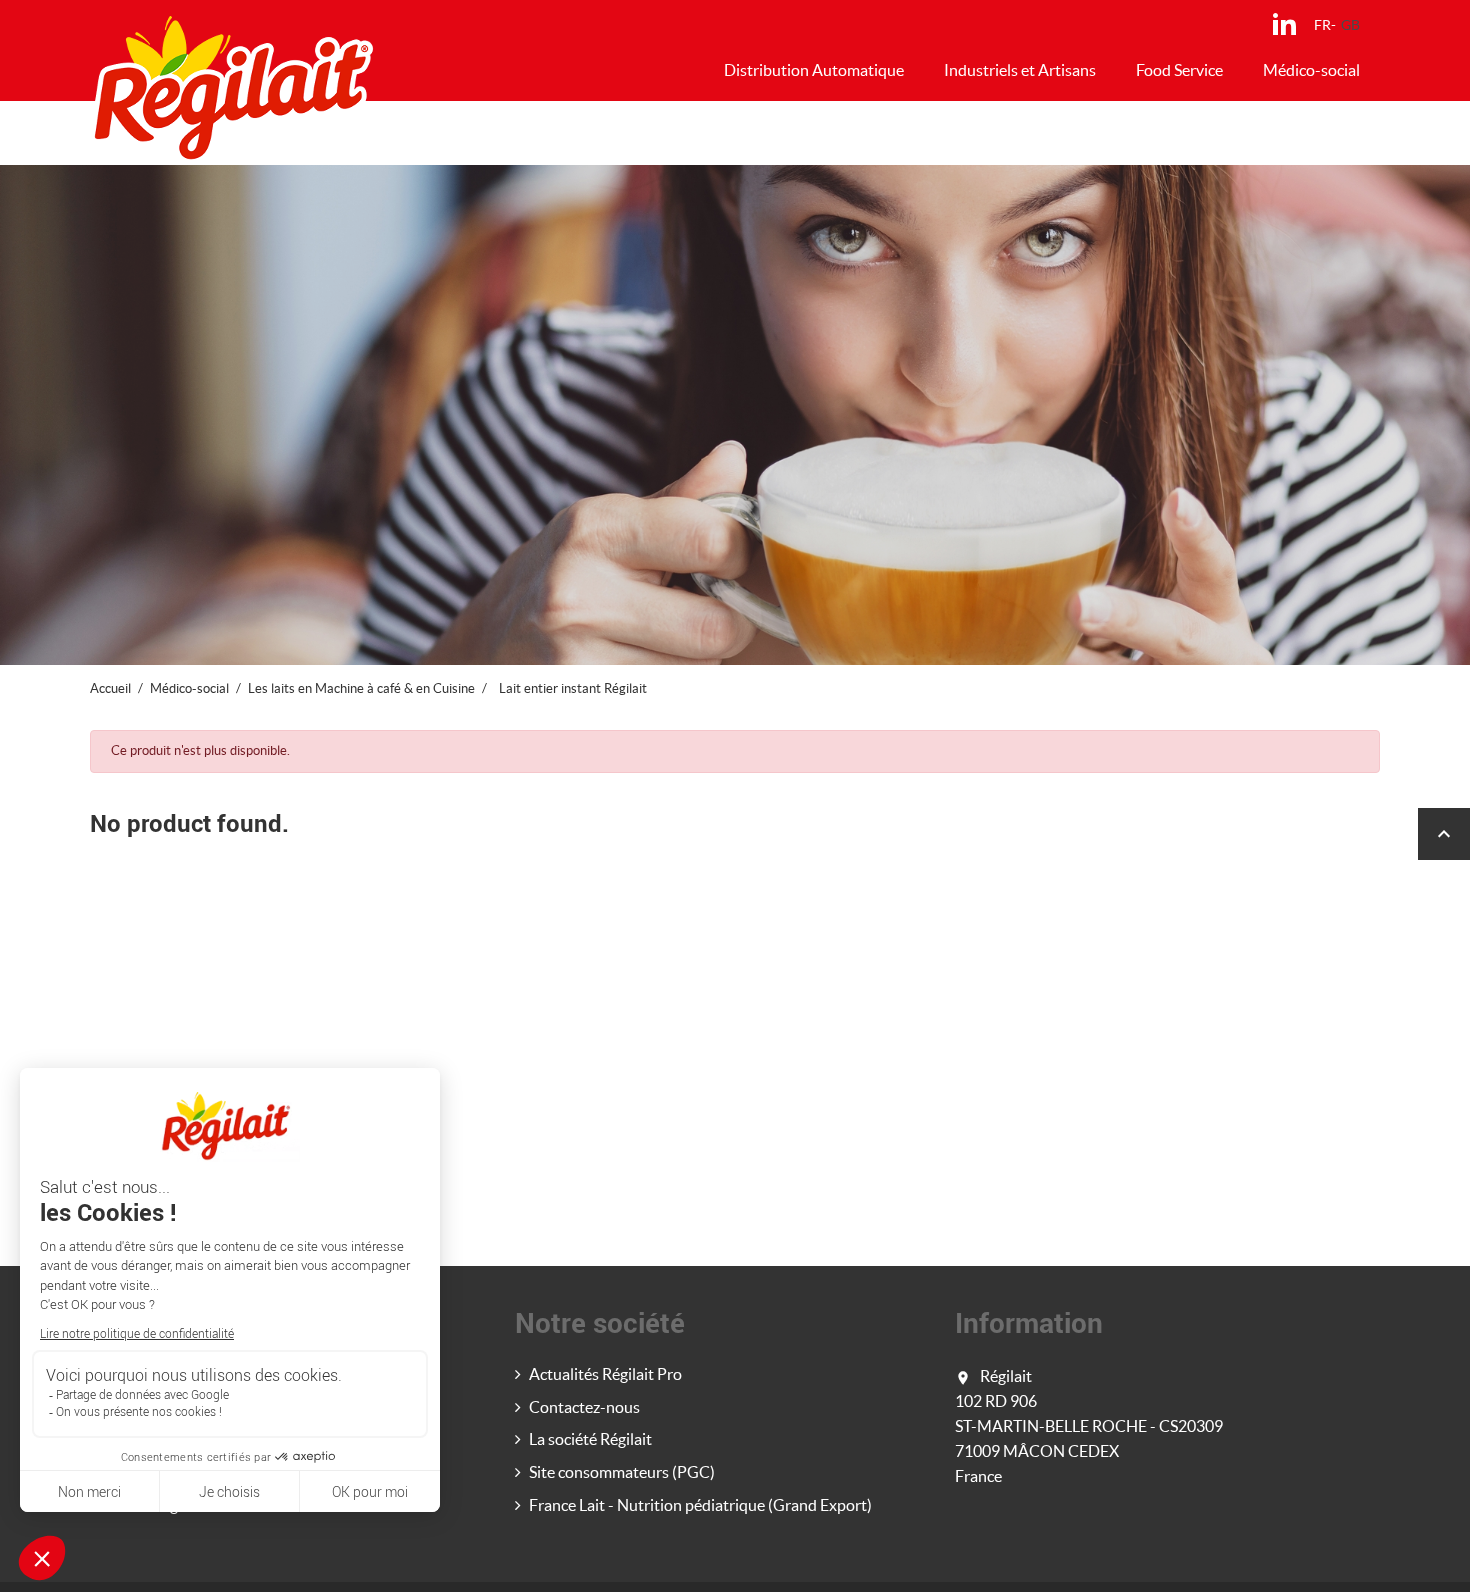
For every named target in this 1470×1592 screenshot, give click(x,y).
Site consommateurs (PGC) (622, 1472)
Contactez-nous (584, 1407)
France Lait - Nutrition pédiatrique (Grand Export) (700, 1505)
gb (1350, 25)
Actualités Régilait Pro (605, 1374)
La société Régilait (590, 1439)
